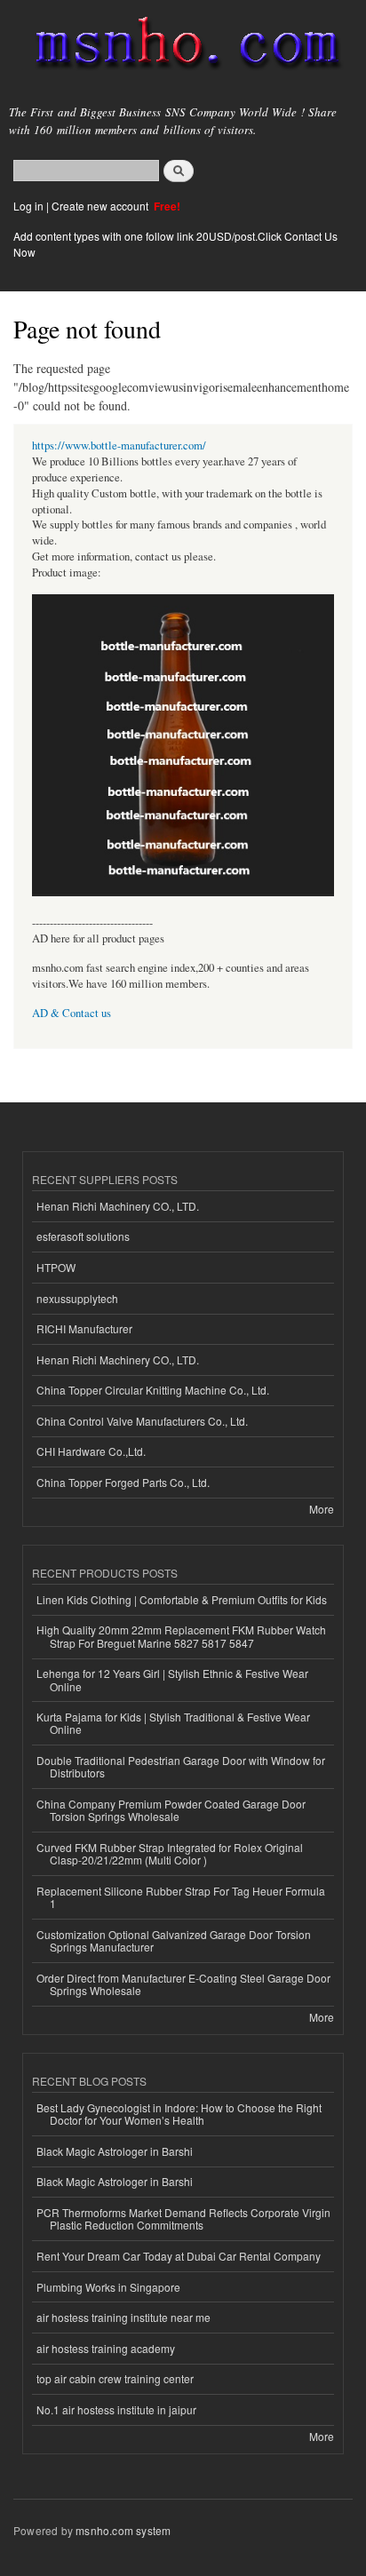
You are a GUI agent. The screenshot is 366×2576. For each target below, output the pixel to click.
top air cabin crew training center (115, 2378)
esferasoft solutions (83, 1236)
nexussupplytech (77, 1298)
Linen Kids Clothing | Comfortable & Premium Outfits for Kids (182, 1599)
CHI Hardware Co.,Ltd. (91, 1451)
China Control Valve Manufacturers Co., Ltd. (142, 1421)
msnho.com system (123, 2530)
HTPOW (56, 1267)
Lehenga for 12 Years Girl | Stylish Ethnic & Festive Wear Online (172, 1679)
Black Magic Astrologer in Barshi (115, 2151)
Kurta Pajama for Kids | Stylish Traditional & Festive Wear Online (173, 1723)
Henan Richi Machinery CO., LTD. (118, 1206)
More (322, 1509)
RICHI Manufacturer (84, 1328)
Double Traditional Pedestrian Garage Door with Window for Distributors (181, 1766)
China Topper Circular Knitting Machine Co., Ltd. (153, 1390)
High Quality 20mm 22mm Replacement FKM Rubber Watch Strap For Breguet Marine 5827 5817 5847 (181, 1636)
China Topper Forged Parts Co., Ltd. (123, 1482)
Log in (28, 206)
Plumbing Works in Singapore (108, 2287)
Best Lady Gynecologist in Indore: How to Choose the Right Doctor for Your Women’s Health (179, 2114)
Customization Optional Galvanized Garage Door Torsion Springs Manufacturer (174, 1940)
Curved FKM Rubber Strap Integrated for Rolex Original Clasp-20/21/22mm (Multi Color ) (170, 1853)
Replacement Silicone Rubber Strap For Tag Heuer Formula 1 (181, 1897)
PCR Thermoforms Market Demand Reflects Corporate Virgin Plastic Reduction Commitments (183, 2218)
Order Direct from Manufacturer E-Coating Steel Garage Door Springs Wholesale (183, 1984)
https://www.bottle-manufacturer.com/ (119, 445)
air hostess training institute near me (123, 2317)
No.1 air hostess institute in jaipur (116, 2409)
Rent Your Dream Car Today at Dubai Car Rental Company (179, 2256)
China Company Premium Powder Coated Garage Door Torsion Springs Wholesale (171, 1810)
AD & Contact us (72, 1013)
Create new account (101, 206)
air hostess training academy (106, 2348)
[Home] (180, 47)
